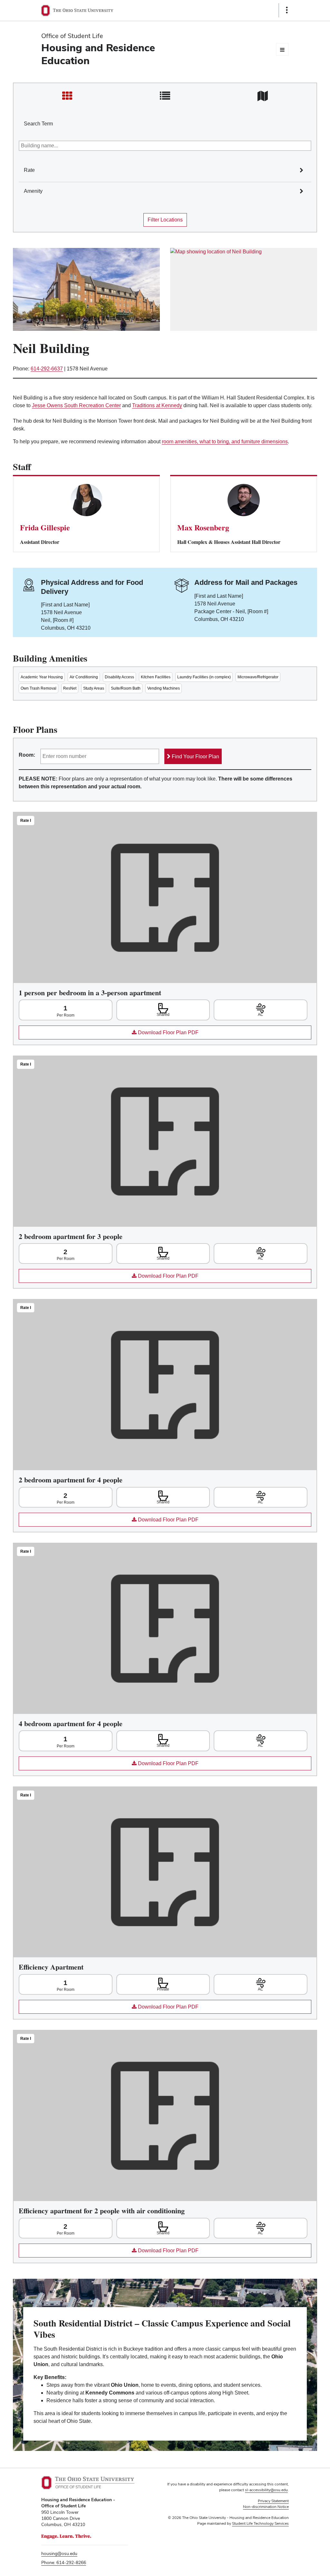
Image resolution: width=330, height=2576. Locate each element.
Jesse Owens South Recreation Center (76, 405)
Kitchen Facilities (156, 677)
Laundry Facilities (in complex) (204, 677)
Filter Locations (165, 220)
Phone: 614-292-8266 (64, 2562)
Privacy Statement (273, 2501)
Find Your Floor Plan (195, 757)
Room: (27, 755)
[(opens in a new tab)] (244, 289)
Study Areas (94, 688)
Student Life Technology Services (260, 2523)
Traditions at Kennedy (157, 405)
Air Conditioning (84, 677)
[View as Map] (262, 96)
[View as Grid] (68, 96)
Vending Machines (164, 688)
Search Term (38, 124)
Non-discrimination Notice (266, 2507)
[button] (309, 163)
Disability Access (119, 677)
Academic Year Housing (42, 677)
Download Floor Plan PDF (109, 1034)
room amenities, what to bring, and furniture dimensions (225, 442)
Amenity (33, 191)
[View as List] (165, 96)
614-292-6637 (47, 369)
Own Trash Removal (39, 688)
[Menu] (282, 49)
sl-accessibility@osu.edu (266, 2490)
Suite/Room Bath (126, 688)
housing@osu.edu (59, 2553)
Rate (29, 170)
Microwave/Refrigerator (258, 677)
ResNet (70, 688)
